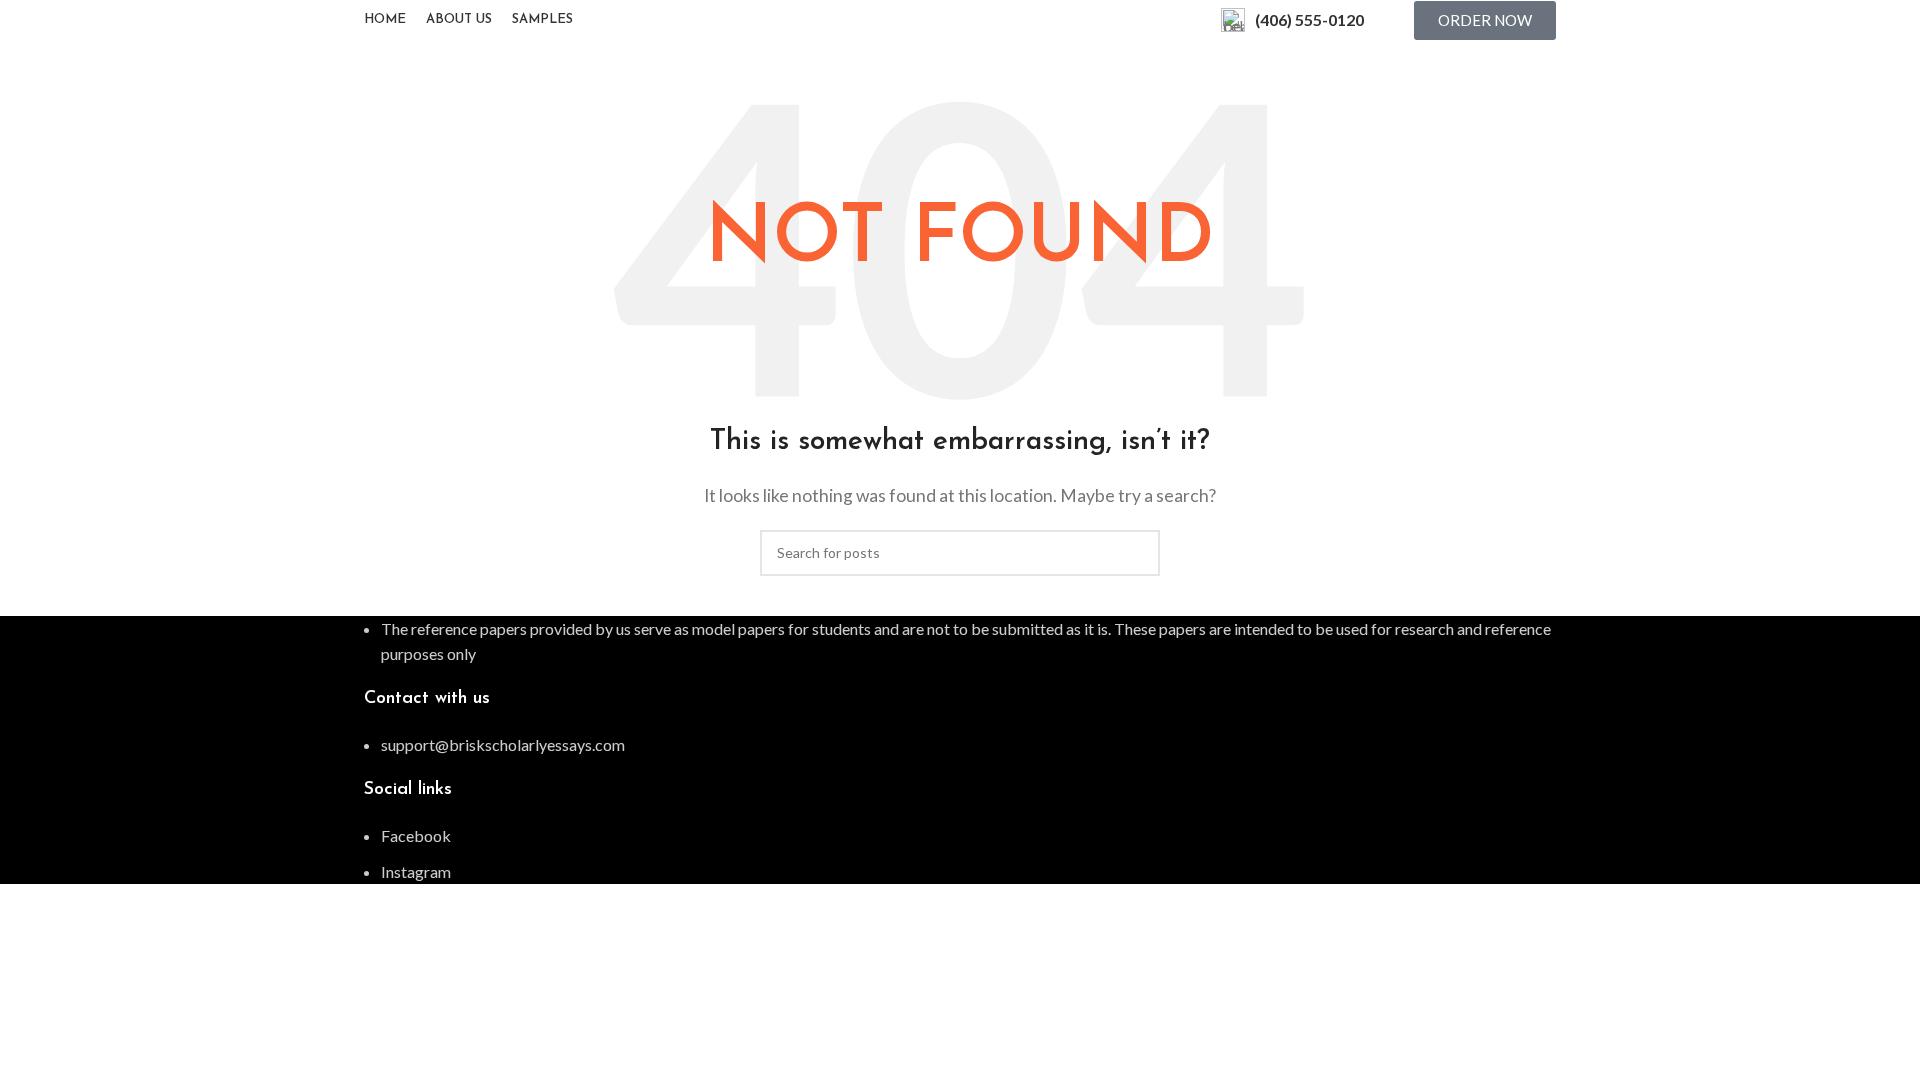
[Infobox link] (1292, 20)
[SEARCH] (1137, 553)
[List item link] (960, 745)
